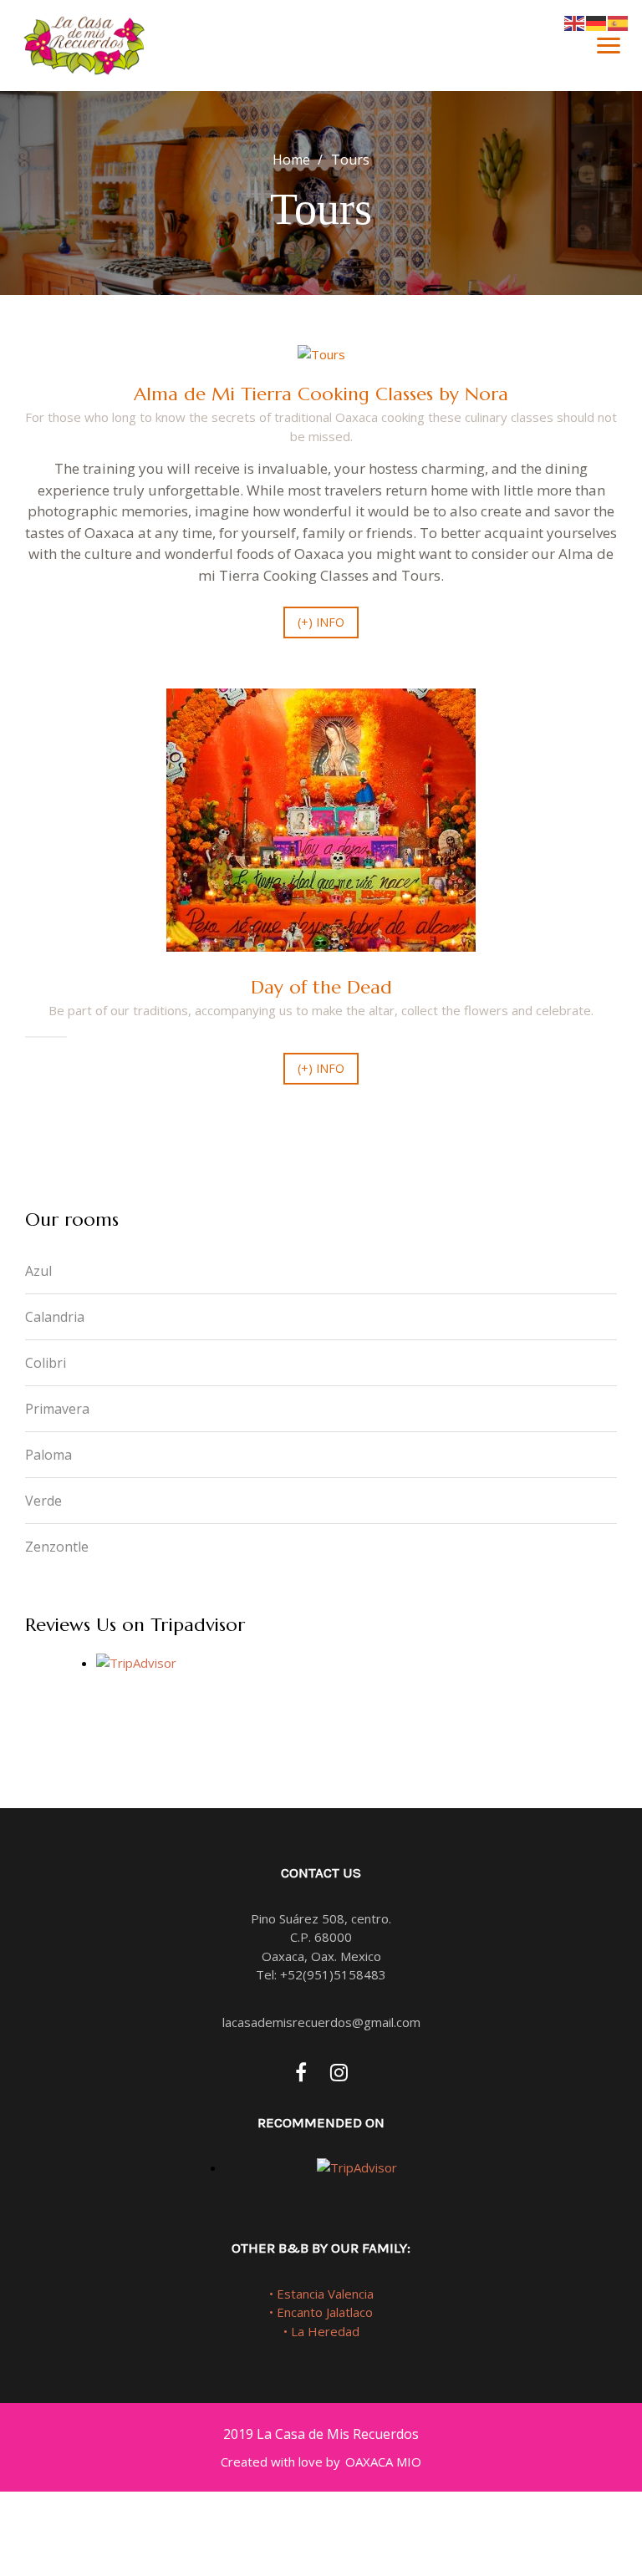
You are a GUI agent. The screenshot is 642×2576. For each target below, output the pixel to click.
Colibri (46, 1363)
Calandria (55, 1317)
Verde (43, 1501)
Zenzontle (57, 1547)
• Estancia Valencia (321, 2294)
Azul (38, 1271)
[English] (575, 22)
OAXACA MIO (383, 2462)
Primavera (57, 1409)
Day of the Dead (321, 987)
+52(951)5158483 (333, 1974)
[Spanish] (619, 22)
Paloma (48, 1455)
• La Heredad (321, 2331)
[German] (597, 22)
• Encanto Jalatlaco (321, 2312)
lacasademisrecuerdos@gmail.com (321, 2022)
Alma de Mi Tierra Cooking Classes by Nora (321, 394)
